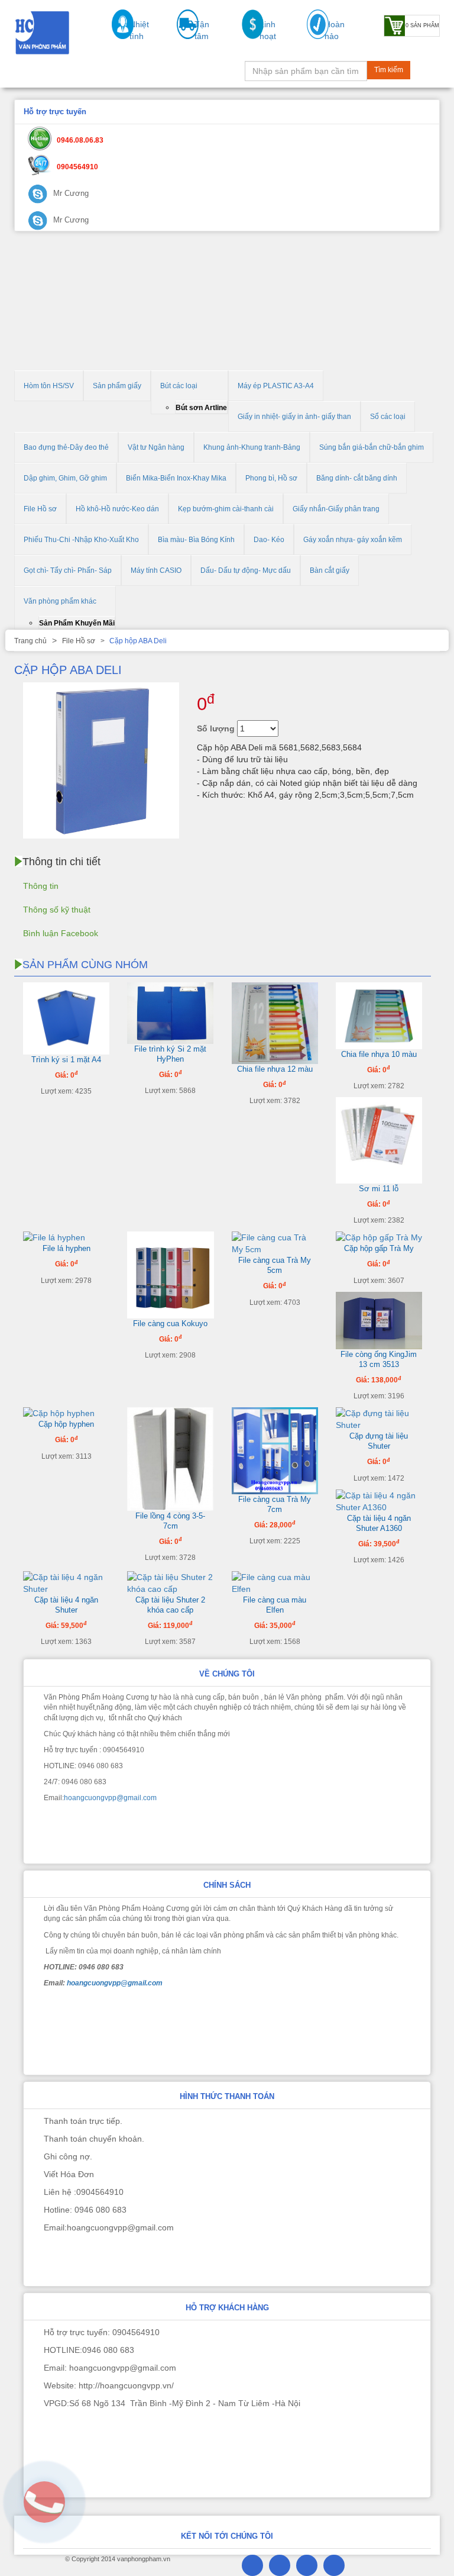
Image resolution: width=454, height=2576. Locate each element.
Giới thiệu (48, 73)
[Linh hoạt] (247, 36)
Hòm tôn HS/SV (49, 386)
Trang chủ (30, 641)
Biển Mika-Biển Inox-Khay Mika (176, 478)
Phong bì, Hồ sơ (271, 478)
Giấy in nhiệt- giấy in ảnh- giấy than (294, 417)
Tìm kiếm (389, 70)
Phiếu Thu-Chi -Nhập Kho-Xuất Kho (81, 540)
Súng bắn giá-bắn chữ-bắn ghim (372, 447)
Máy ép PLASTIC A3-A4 (276, 386)
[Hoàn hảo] (312, 36)
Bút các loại (179, 386)
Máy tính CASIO (156, 570)
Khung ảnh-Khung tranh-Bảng (252, 447)
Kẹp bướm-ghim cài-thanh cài (226, 509)
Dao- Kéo (269, 540)
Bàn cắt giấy (330, 570)
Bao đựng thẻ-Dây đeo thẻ (66, 447)
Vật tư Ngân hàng (156, 447)
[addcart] (324, 730)
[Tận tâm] (182, 36)
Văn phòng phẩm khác (60, 601)
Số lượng (216, 728)
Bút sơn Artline (201, 408)
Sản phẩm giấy (117, 386)
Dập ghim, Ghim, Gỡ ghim (65, 478)
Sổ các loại (388, 417)
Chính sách (141, 73)
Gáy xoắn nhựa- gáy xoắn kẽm (353, 540)
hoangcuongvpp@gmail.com (110, 1798)
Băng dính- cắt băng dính (357, 478)
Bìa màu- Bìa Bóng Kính (196, 540)
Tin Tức (93, 73)
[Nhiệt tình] (117, 36)
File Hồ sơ (40, 509)
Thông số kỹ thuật (57, 910)
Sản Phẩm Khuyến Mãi (77, 623)
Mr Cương (70, 193)
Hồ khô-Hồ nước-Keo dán (117, 509)
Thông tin (41, 886)
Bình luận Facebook (61, 933)
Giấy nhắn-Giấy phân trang (336, 509)
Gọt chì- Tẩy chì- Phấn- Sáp (68, 570)
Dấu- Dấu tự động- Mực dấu (246, 570)
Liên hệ (189, 73)
